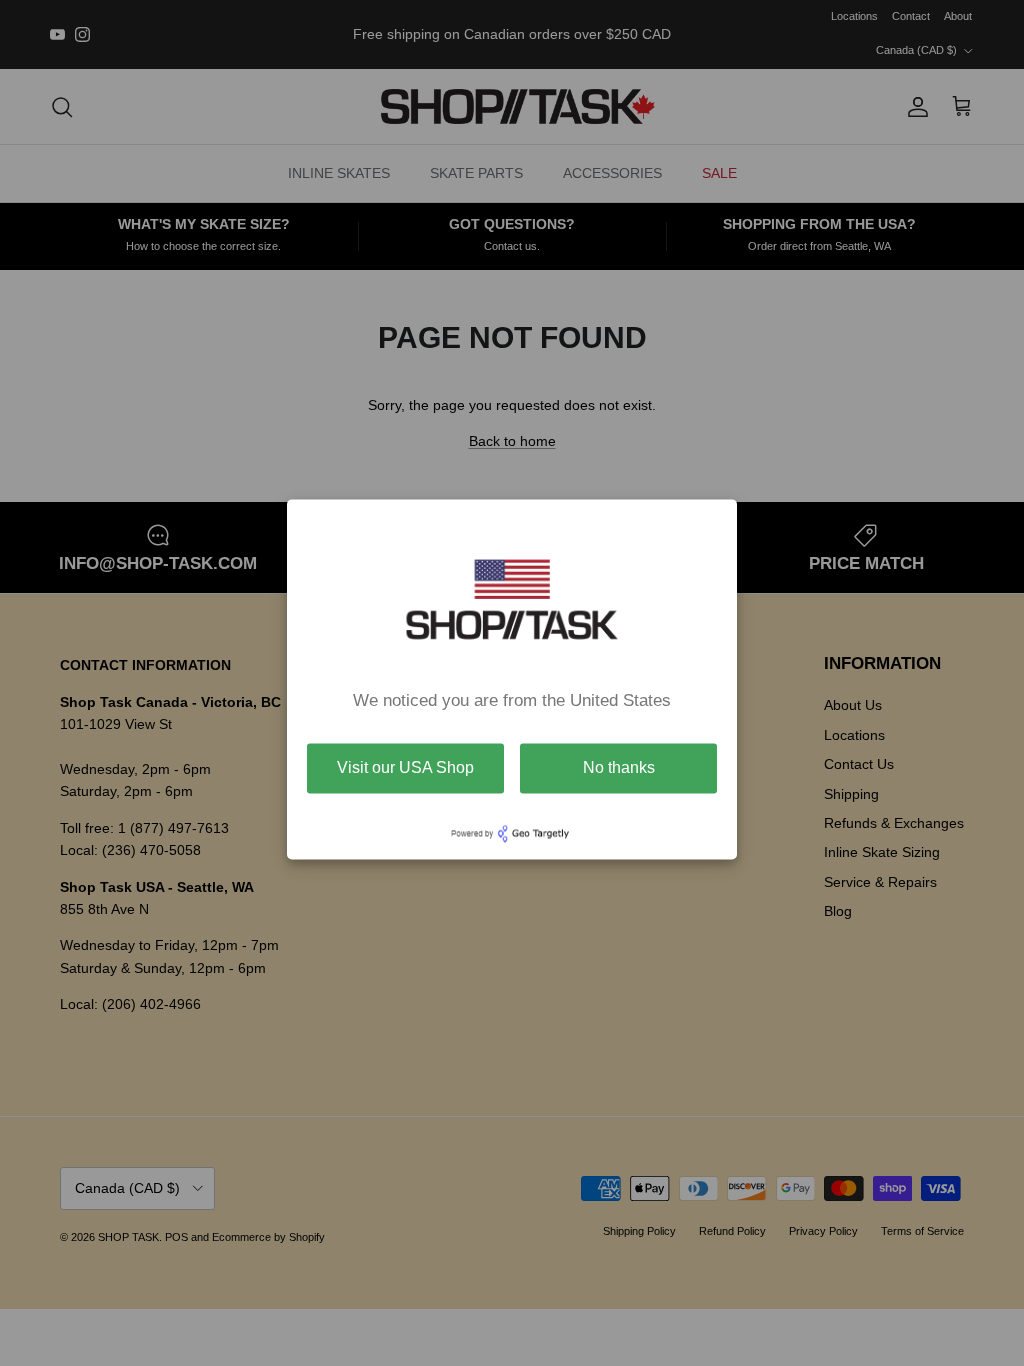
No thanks (619, 767)
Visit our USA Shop (405, 767)
